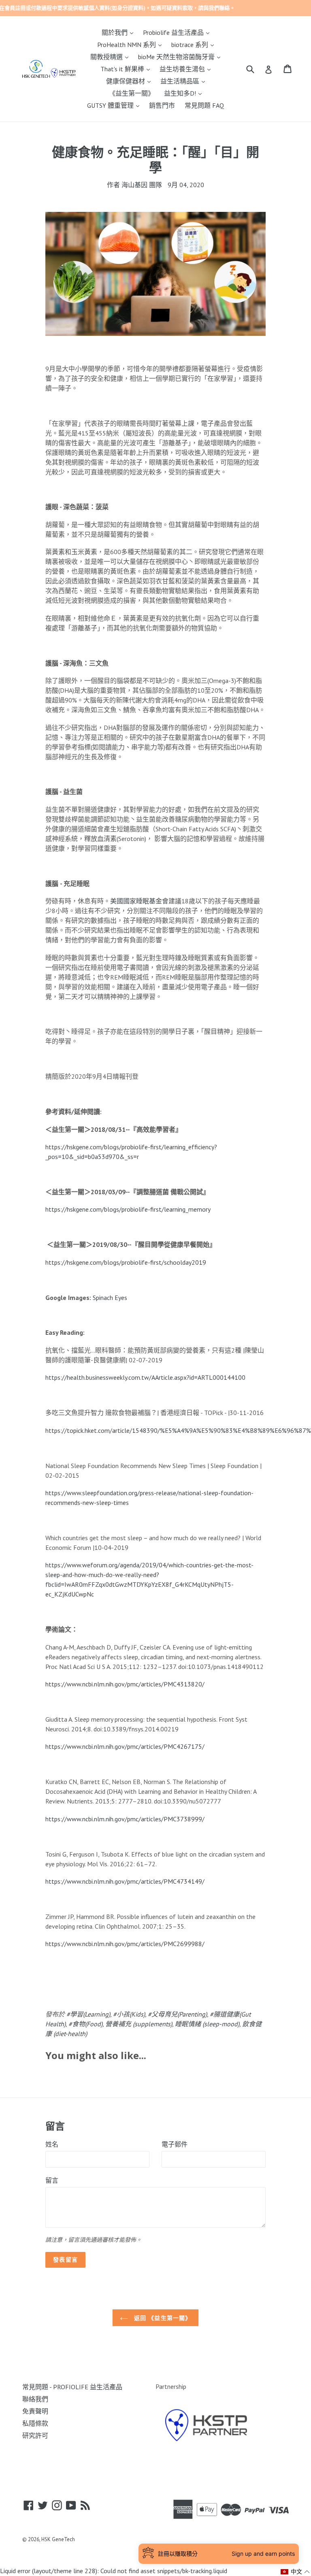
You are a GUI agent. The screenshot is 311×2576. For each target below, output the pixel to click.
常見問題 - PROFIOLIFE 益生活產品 (72, 2387)
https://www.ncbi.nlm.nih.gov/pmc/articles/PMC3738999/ (125, 1819)
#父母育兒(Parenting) (177, 2014)
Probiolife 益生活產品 (178, 32)
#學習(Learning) (88, 2014)
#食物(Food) (85, 2024)
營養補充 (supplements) (139, 2024)
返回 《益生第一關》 (162, 2318)
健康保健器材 (130, 81)
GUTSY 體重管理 (115, 105)
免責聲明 (35, 2411)
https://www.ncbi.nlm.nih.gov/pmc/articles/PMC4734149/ (125, 1881)
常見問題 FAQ (204, 105)
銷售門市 (162, 105)
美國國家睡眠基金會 (139, 901)
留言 (52, 2180)
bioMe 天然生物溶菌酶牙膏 (181, 57)
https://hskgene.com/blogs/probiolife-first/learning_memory (128, 1209)
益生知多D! (185, 93)
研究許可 (35, 2435)
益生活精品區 (185, 81)
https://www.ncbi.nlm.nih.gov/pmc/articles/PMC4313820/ (125, 1684)
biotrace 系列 (195, 44)
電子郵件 (175, 2144)
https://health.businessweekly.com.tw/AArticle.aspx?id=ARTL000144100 (145, 1377)
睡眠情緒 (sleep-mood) (207, 2024)
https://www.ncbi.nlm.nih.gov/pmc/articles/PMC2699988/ (125, 1944)
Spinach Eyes (110, 1298)
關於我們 (119, 32)
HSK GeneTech (58, 2539)
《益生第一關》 (132, 93)
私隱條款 (35, 2423)
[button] (295, 2572)
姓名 (52, 2144)
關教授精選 (111, 57)
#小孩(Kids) (129, 2014)
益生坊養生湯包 (187, 69)
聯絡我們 (35, 2399)
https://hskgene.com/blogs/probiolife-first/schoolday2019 (126, 1262)
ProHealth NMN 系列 (131, 44)
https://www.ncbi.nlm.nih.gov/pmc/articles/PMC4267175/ (125, 1746)
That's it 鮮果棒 (127, 69)
